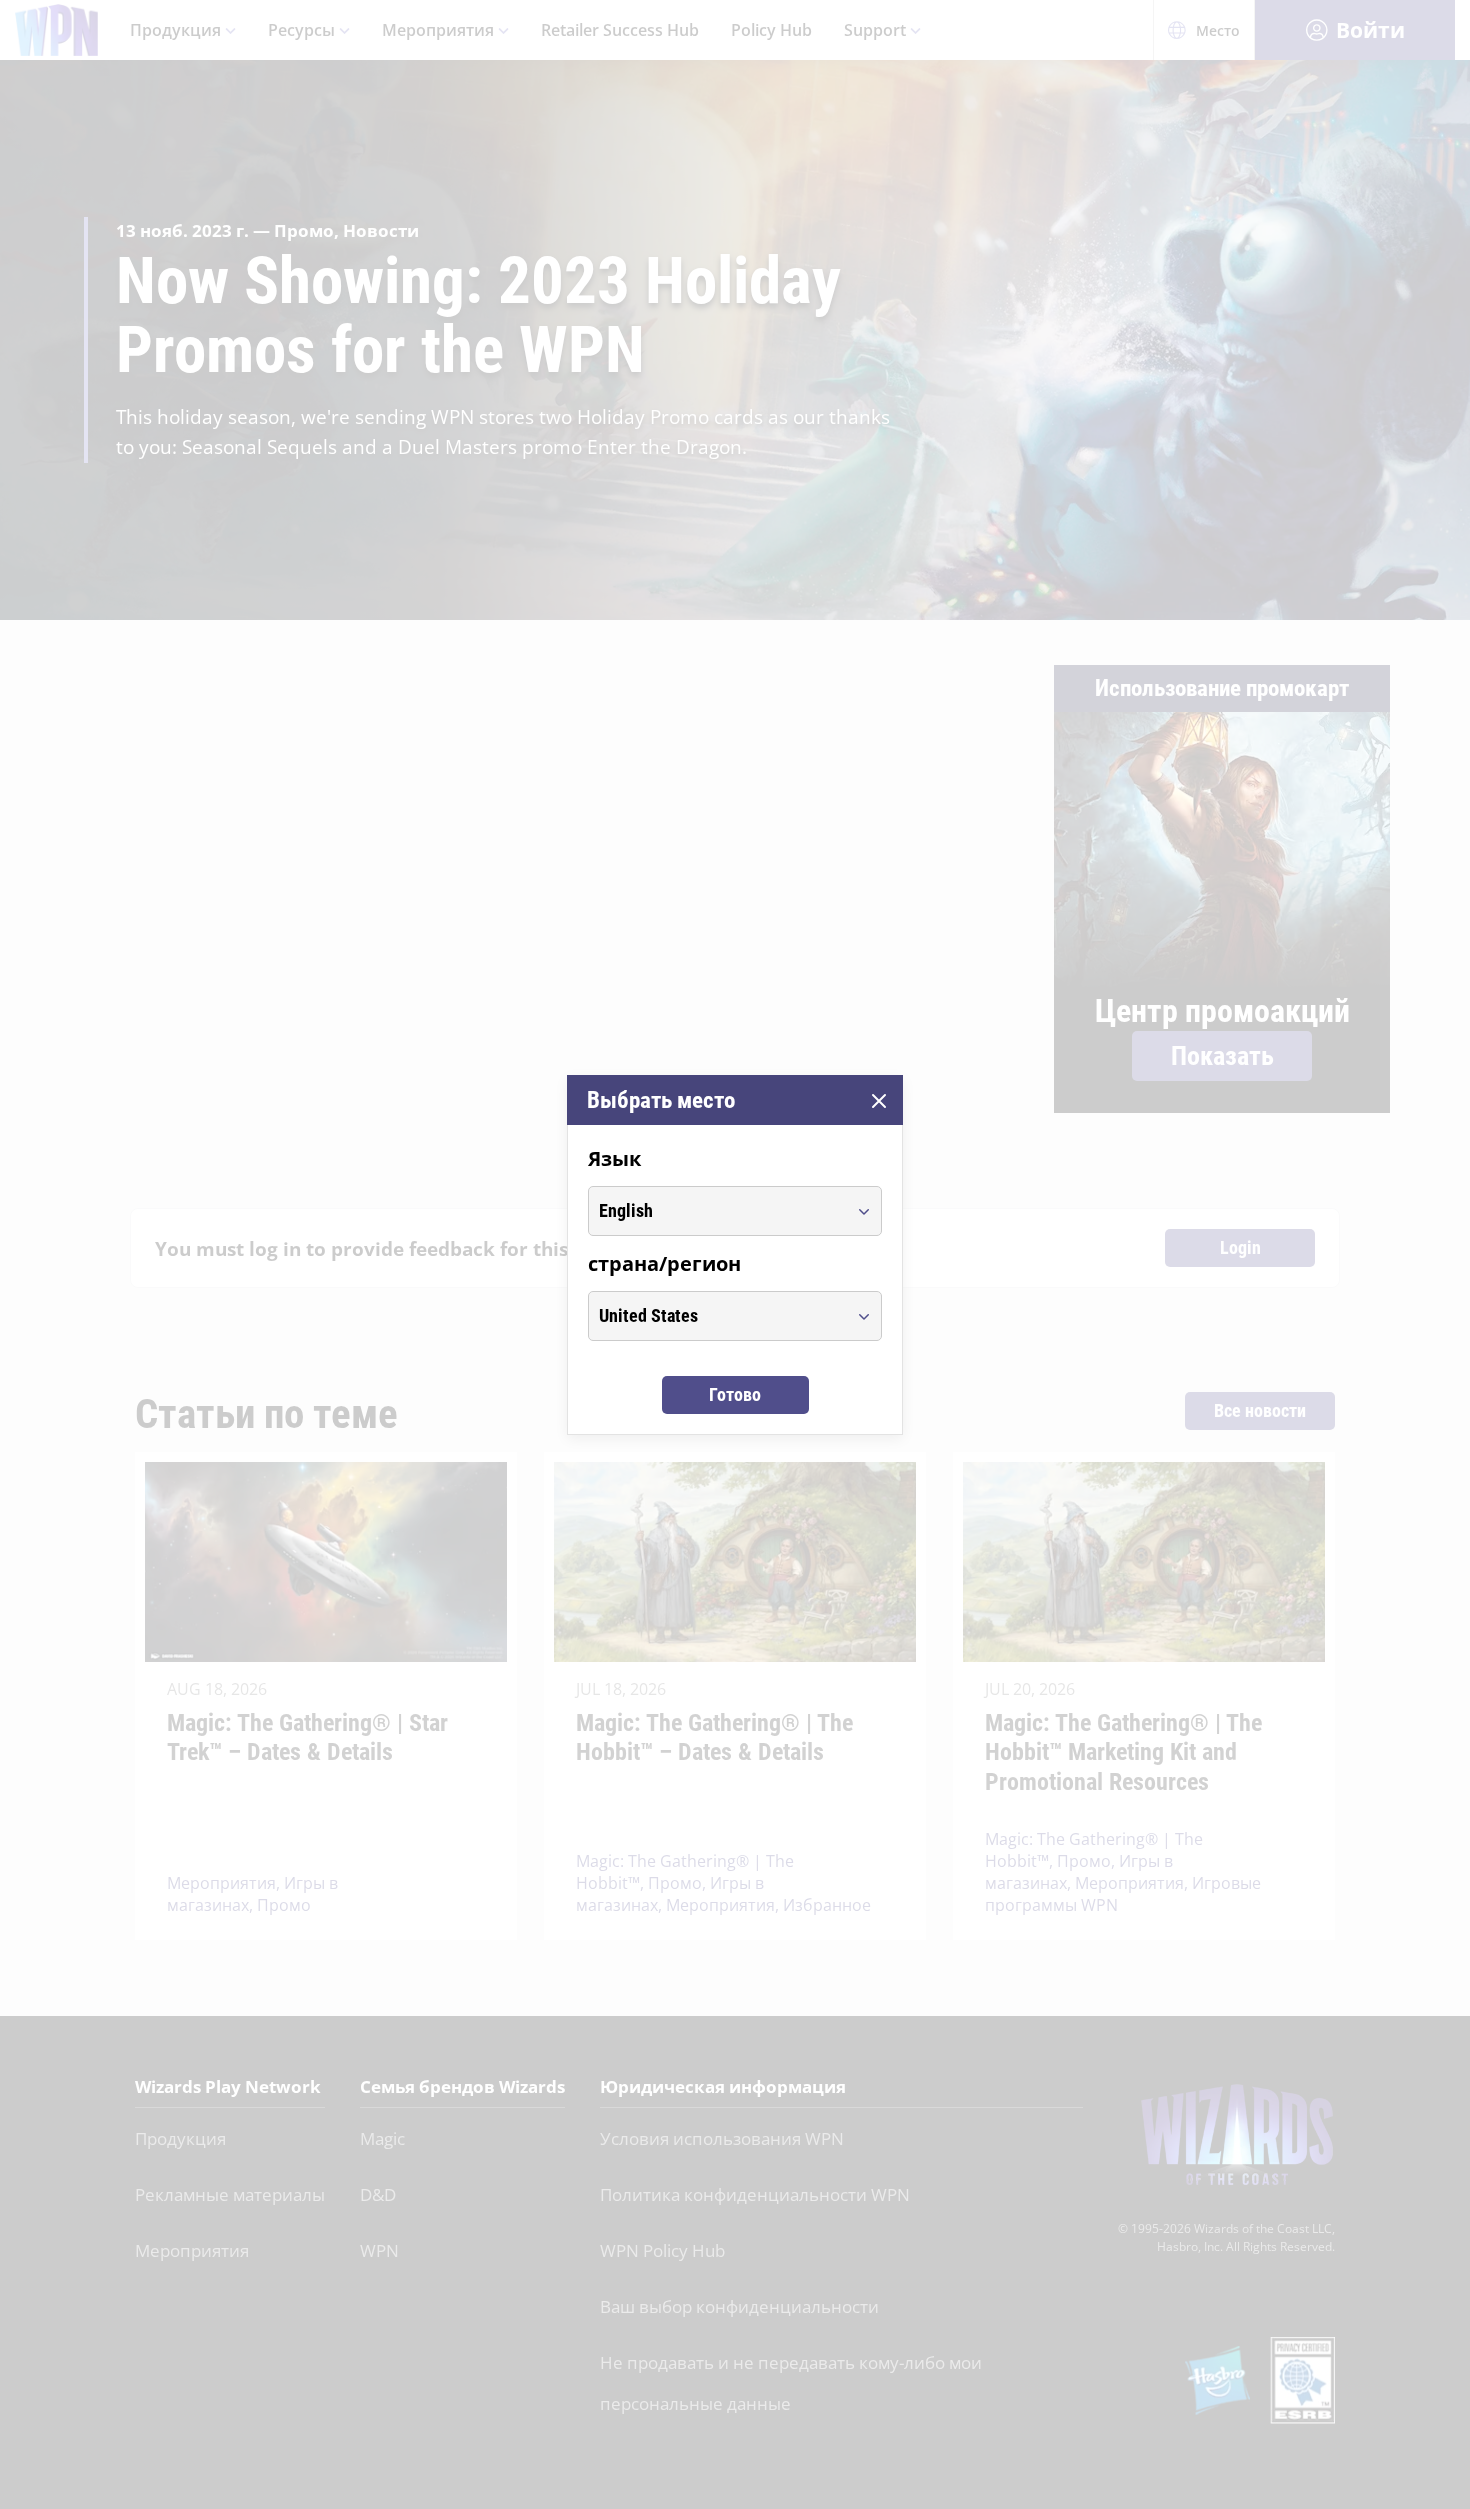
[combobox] (716, 1211)
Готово (735, 1394)
